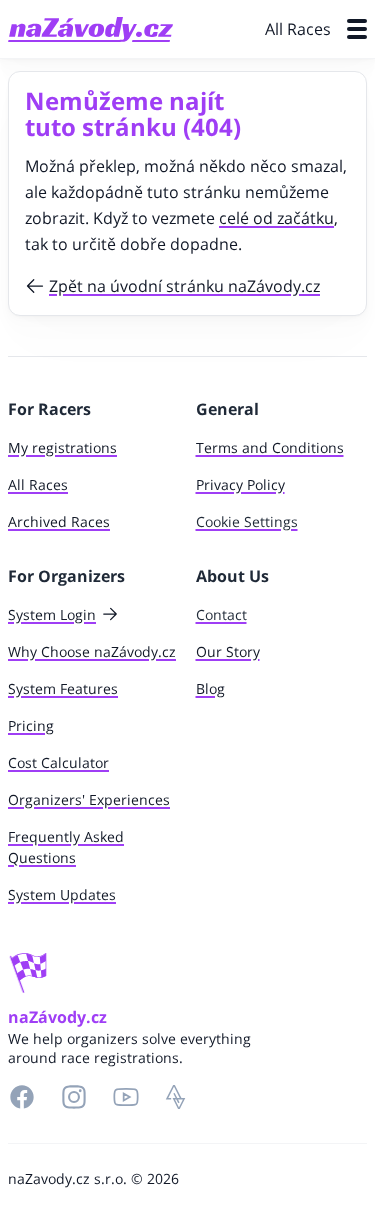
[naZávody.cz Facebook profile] (22, 1097)
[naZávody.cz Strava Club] (176, 1097)
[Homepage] (90, 29)
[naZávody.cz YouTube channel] (126, 1097)
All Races (298, 29)
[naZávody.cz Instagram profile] (74, 1097)
